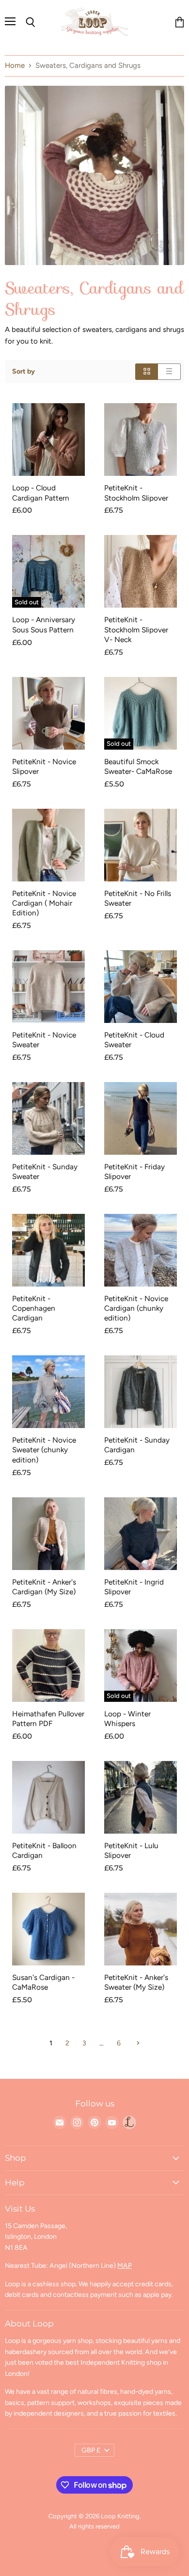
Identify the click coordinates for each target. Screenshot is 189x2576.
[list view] (169, 371)
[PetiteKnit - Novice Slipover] (48, 713)
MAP (125, 2266)
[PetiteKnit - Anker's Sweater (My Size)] (141, 1929)
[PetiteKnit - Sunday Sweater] (48, 1118)
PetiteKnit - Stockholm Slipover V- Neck (136, 629)
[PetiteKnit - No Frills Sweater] (141, 845)
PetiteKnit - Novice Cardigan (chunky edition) (136, 1308)
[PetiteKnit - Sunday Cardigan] (141, 1392)
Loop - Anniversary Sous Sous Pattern (44, 624)
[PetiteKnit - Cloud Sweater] (141, 987)
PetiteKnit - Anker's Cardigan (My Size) (44, 1587)
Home (15, 66)
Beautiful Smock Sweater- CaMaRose (138, 766)
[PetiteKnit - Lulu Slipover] (141, 1797)
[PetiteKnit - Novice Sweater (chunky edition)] (48, 1392)
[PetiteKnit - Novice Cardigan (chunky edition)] (141, 1250)
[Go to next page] (137, 2043)
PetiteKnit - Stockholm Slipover (136, 493)
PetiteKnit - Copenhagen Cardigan (34, 1308)
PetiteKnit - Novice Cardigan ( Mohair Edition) (44, 903)
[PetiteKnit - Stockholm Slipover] (141, 440)
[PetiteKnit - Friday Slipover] (141, 1118)
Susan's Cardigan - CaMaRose (43, 1982)
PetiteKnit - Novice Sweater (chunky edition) (44, 1450)
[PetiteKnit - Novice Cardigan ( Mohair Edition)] (48, 845)
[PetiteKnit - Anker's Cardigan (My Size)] (48, 1534)
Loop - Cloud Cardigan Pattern (41, 493)
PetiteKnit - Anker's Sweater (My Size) (136, 1982)
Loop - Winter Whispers (127, 1719)
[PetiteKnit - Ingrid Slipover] (141, 1534)
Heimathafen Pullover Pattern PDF (48, 1719)
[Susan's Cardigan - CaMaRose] (48, 1929)
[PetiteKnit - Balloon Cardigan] (48, 1797)
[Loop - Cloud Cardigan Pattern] (48, 440)
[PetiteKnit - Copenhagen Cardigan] (48, 1250)
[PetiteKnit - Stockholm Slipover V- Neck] (141, 571)
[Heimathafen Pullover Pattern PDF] (48, 1665)
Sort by (24, 372)
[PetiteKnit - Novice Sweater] (48, 987)
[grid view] (147, 371)
